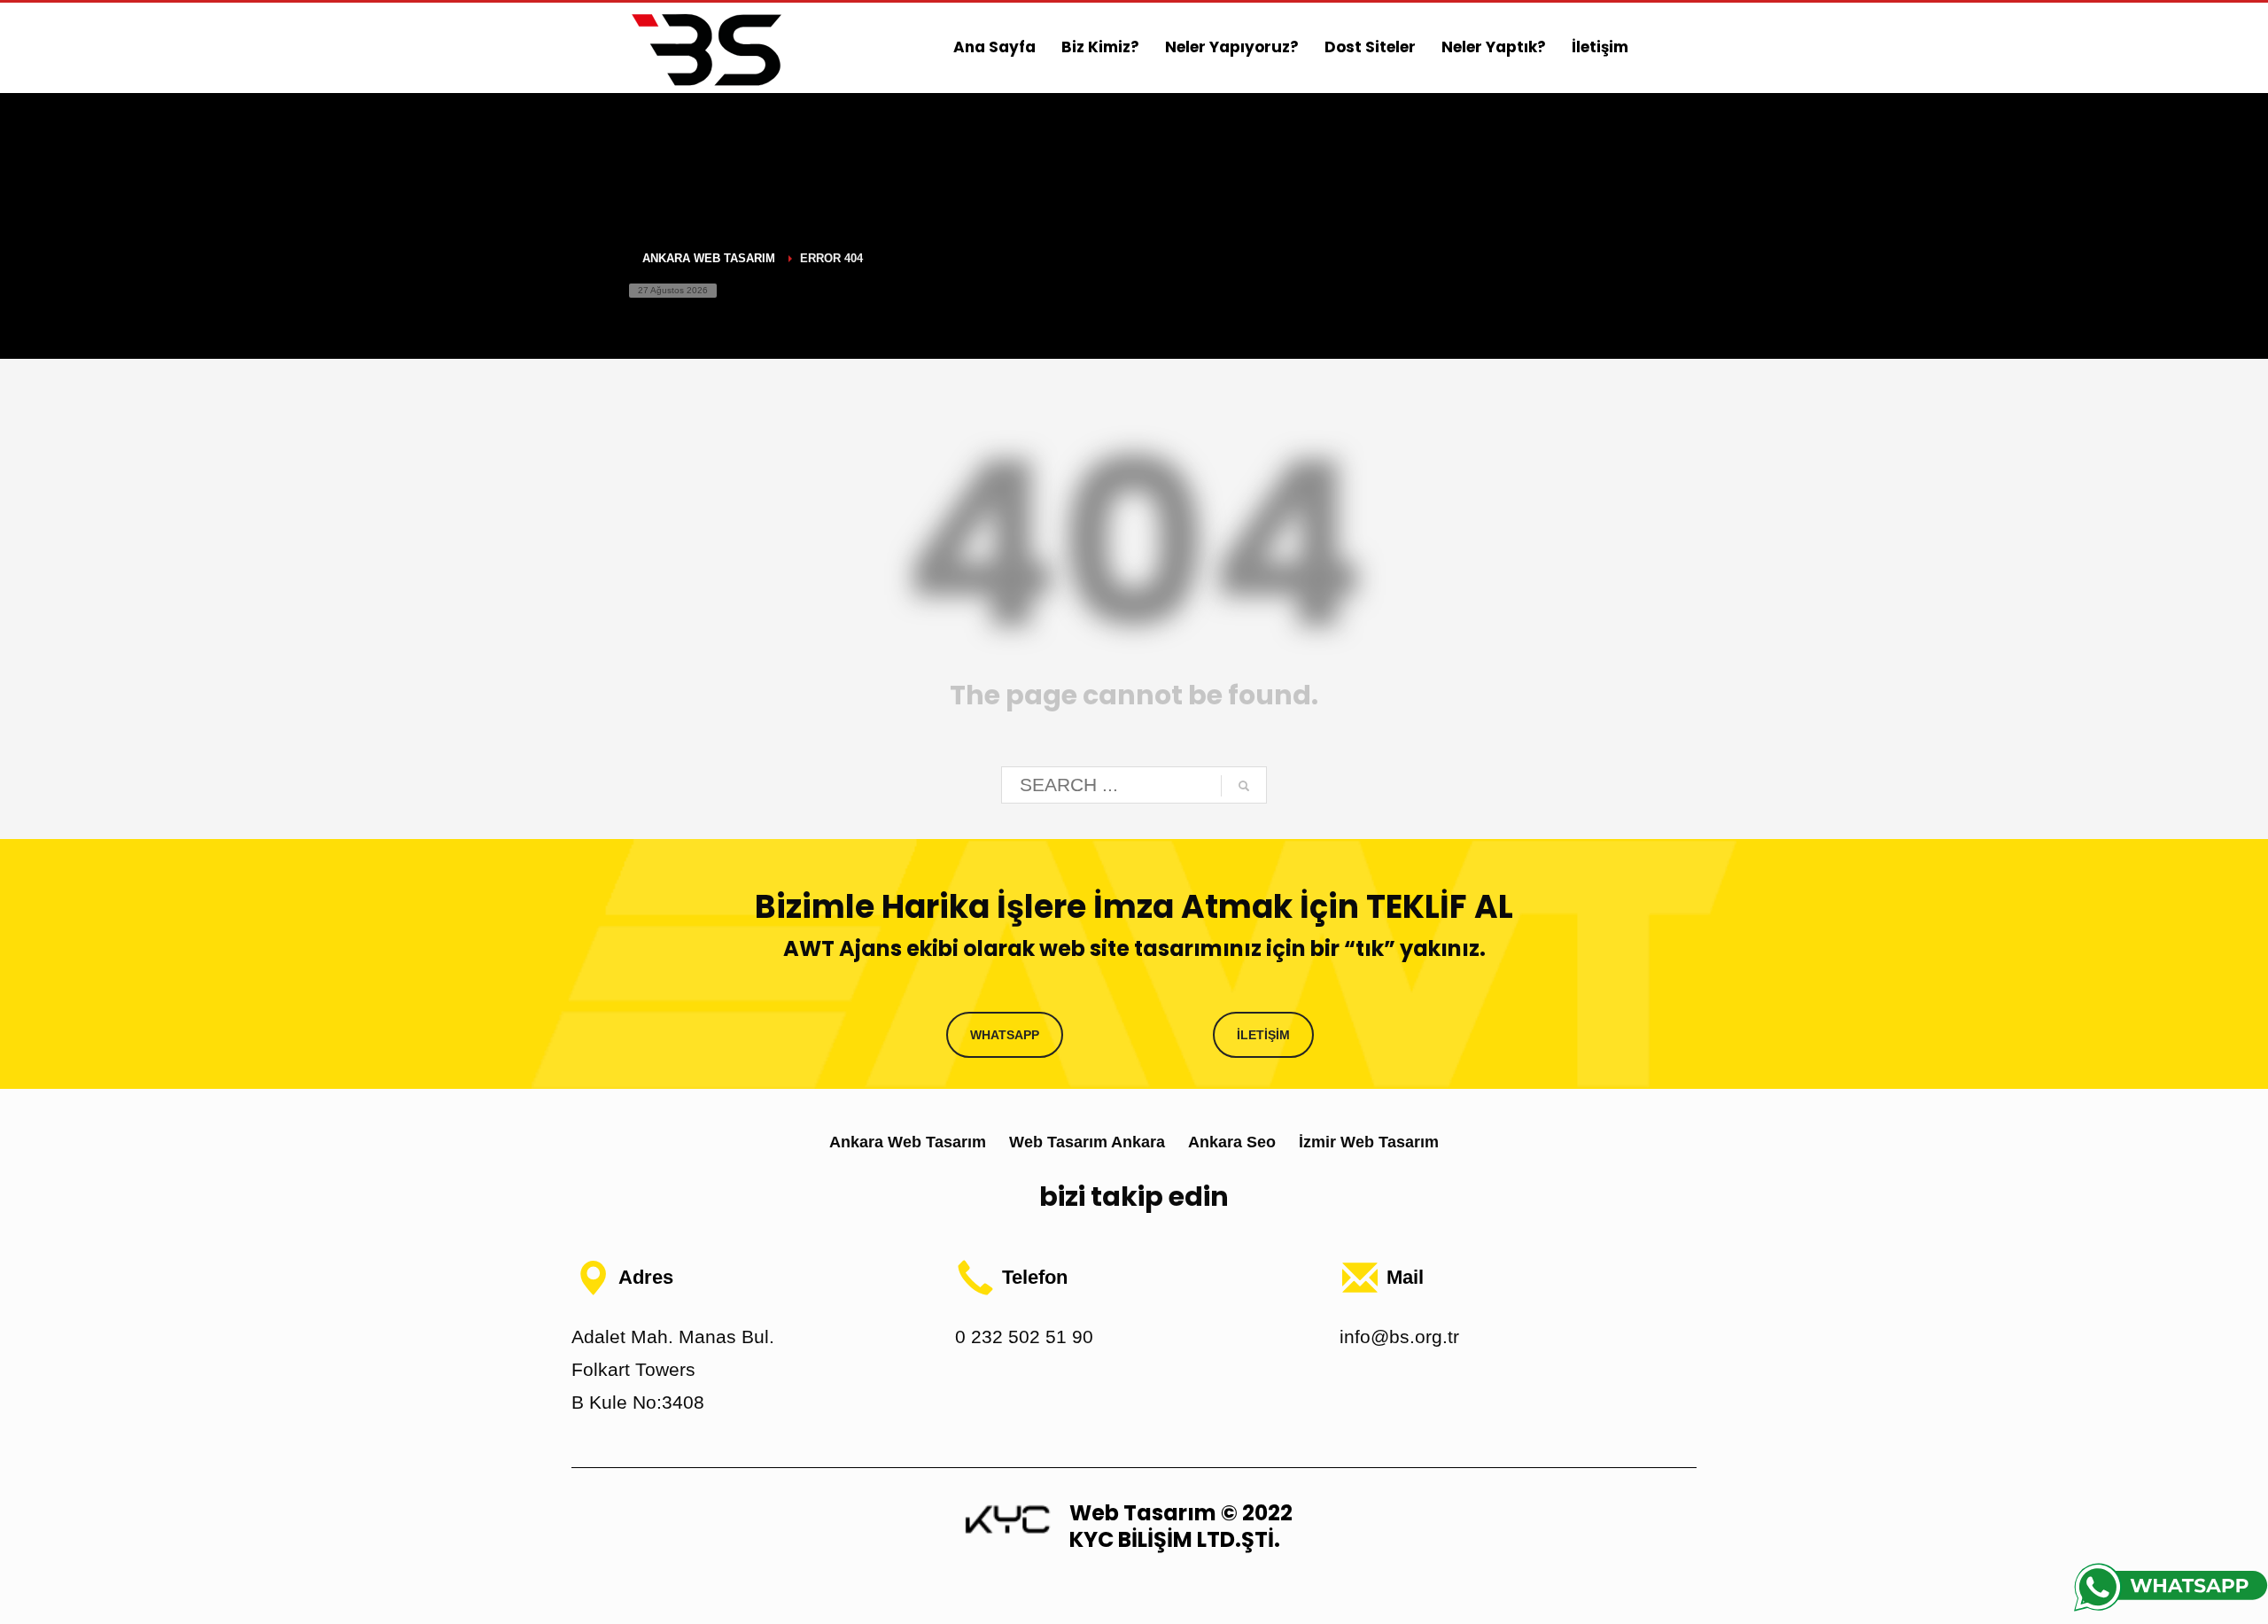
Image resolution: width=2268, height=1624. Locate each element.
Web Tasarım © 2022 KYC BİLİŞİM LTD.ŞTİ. (1181, 1526)
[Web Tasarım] (1007, 1518)
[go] (1244, 786)
